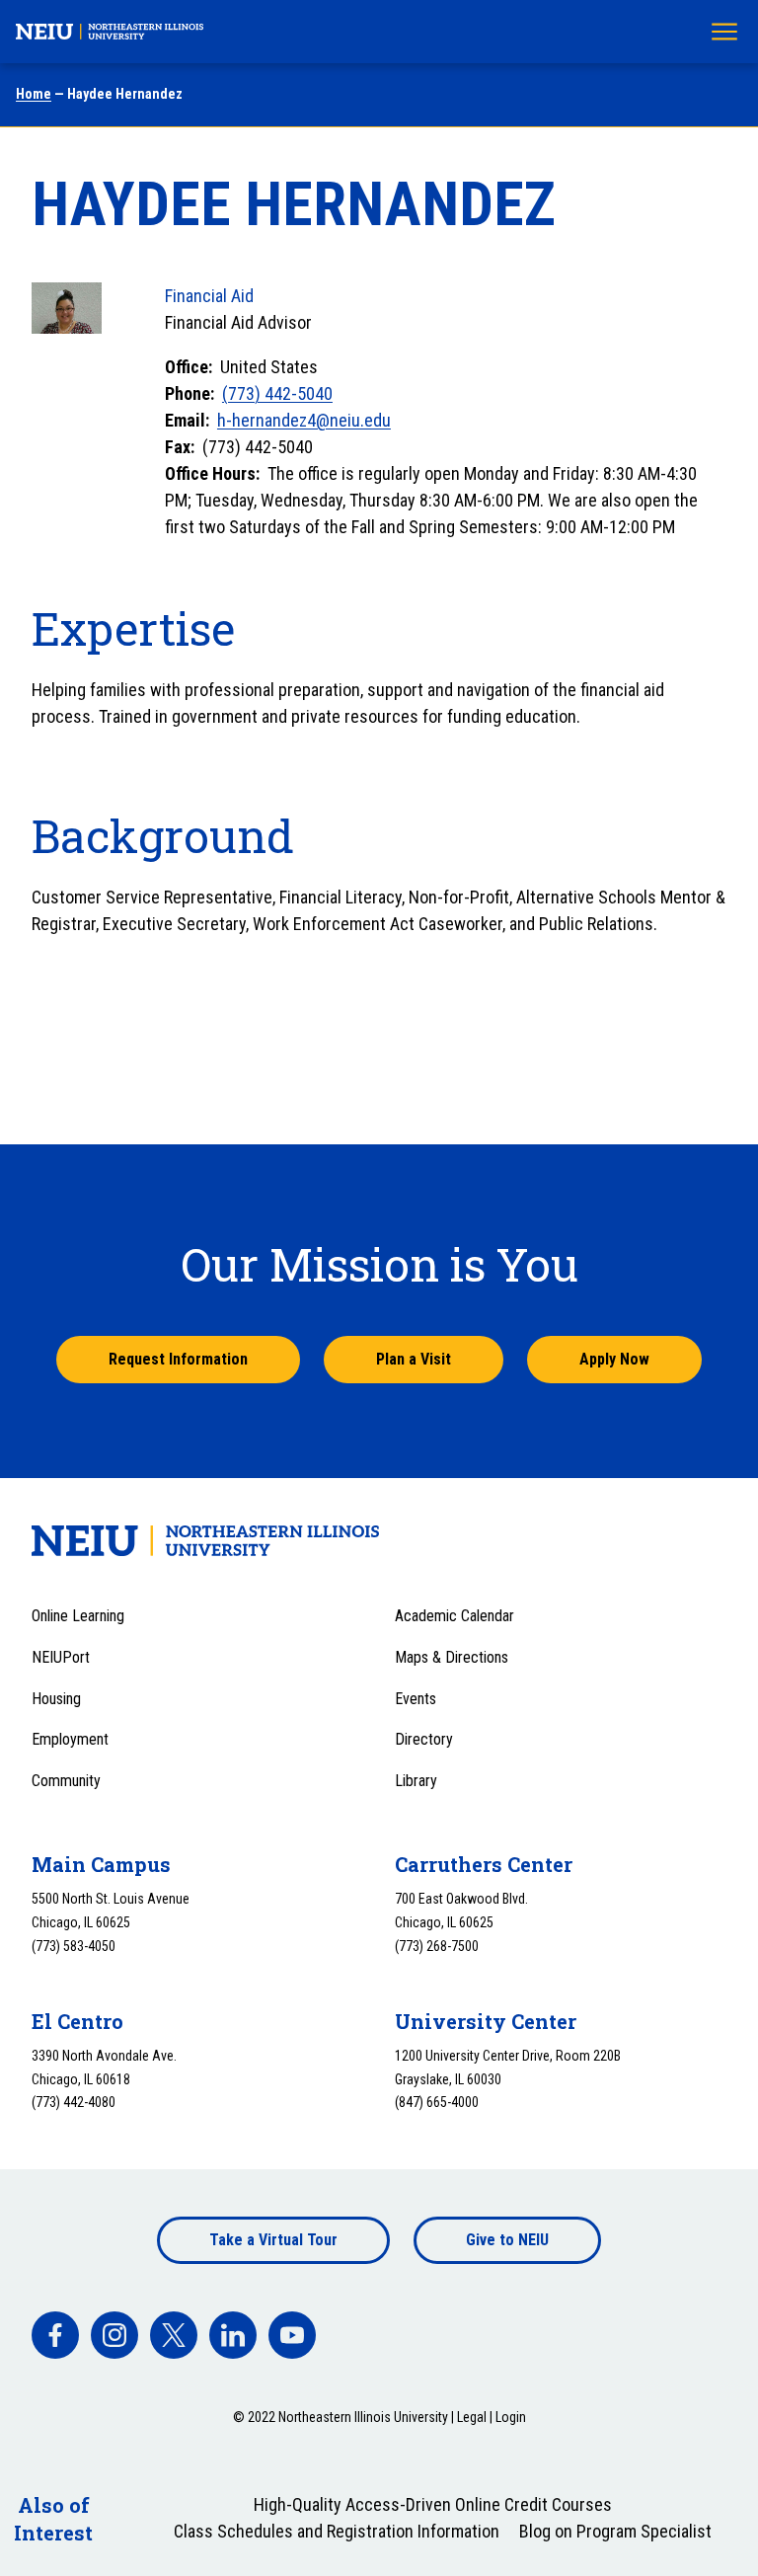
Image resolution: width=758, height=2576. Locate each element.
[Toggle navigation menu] (724, 32)
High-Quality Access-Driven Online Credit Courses (433, 2504)
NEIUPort (61, 1657)
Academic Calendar (455, 1616)
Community (66, 1781)
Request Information (178, 1359)
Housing (56, 1699)
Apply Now (614, 1359)
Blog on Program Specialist (615, 2531)
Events (416, 1699)
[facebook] (55, 2335)
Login (511, 2417)
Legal (472, 2417)
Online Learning (78, 1616)
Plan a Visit (414, 1359)
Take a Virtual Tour (273, 2240)
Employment (70, 1739)
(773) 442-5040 (277, 393)
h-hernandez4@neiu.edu (304, 420)
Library (416, 1781)
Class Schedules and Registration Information (337, 2531)
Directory (424, 1739)
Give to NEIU (507, 2240)
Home (34, 94)
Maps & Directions (452, 1657)
